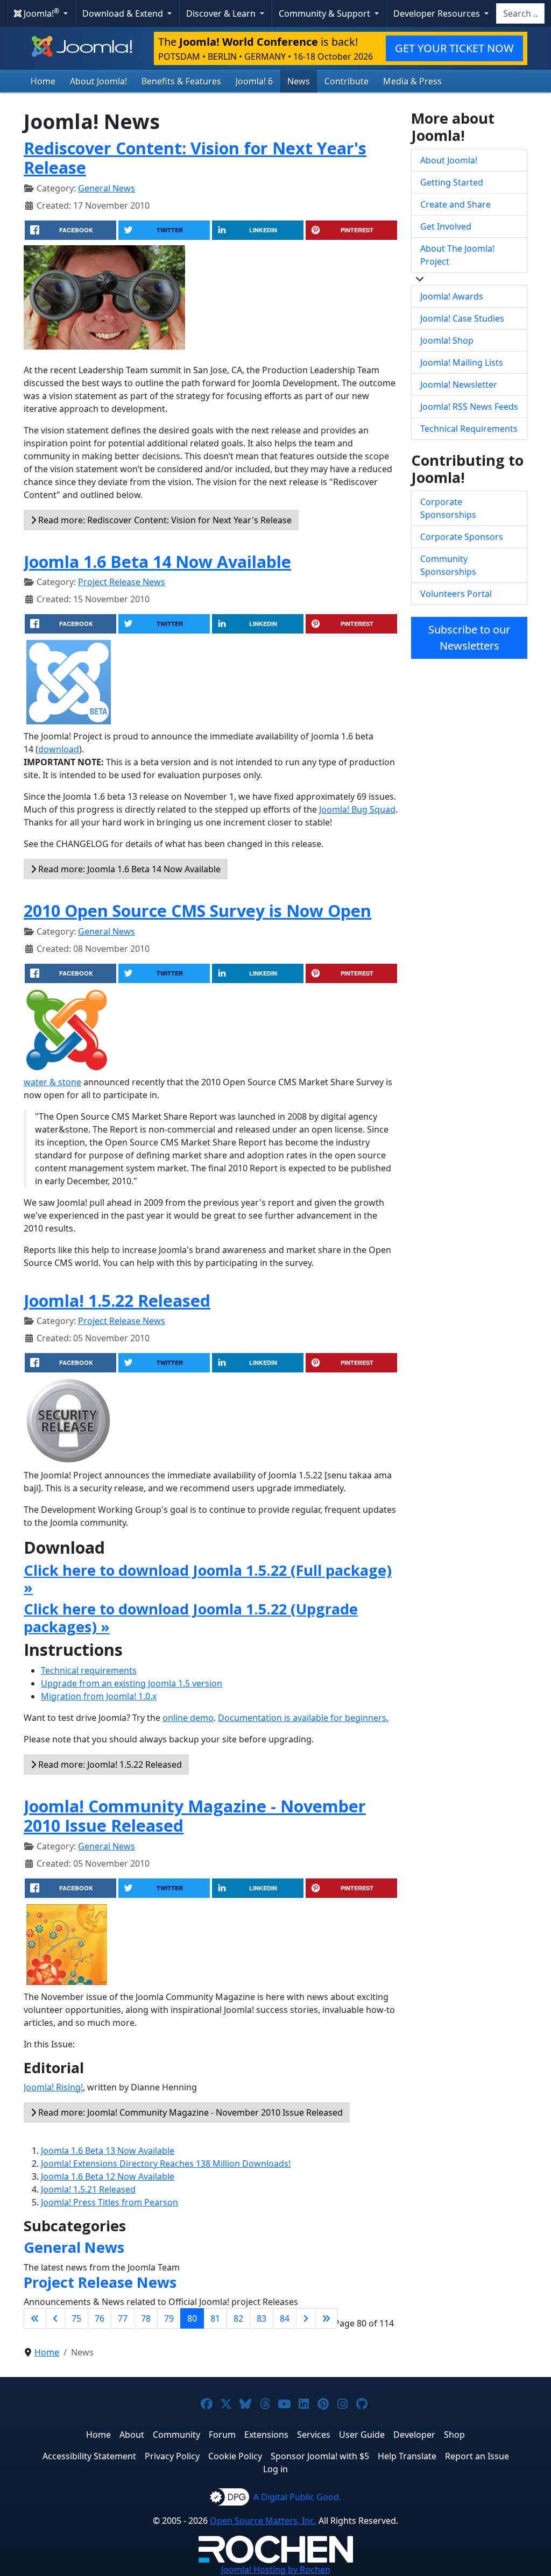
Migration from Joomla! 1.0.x (99, 1696)
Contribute (347, 81)
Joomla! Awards (452, 296)
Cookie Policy (235, 2456)
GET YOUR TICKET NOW (454, 48)
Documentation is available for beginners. (303, 1718)
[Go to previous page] (55, 2318)
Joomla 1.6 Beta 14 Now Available (157, 561)
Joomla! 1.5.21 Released (88, 2189)
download (59, 749)
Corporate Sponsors (462, 537)
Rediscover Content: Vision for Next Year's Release (195, 158)
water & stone (52, 1082)
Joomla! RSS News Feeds (469, 407)
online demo (188, 1718)
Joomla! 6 (254, 81)
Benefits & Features (181, 81)
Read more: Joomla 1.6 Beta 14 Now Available (128, 869)
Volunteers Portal (456, 594)
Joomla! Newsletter (459, 385)
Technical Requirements (469, 429)
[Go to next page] (306, 2318)
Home (43, 81)
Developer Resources (438, 13)
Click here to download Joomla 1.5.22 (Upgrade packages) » (191, 1617)
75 (76, 2318)
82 (238, 2318)
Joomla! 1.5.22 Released (117, 1300)
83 (262, 2318)
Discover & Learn (222, 13)
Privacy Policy (172, 2456)
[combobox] (520, 13)
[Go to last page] (326, 2318)
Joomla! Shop (447, 340)
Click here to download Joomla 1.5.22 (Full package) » (208, 1579)
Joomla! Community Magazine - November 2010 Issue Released (195, 1816)
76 (100, 2318)
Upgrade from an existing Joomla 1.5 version (132, 1683)
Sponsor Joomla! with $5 (320, 2456)
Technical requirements (89, 1670)
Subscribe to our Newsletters (469, 638)
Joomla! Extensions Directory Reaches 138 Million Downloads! (166, 2164)
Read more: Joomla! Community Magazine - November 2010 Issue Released (189, 2112)
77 (123, 2318)
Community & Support (326, 13)
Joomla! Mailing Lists (462, 362)
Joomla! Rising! (53, 2087)
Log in (275, 2469)
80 (192, 2318)
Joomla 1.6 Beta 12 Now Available (108, 2176)
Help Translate (407, 2456)
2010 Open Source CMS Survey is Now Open (197, 910)
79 (169, 2318)
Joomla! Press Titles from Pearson (110, 2202)
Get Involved (446, 226)
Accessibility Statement (89, 2456)
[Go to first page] (35, 2318)
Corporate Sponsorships (448, 508)
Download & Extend (124, 13)
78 (146, 2318)
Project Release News (122, 582)
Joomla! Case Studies (462, 318)
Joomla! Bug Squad (357, 809)
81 (215, 2318)
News (299, 81)
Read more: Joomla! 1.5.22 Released (109, 1764)
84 (285, 2318)
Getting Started (452, 182)
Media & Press (412, 81)
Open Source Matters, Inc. (263, 2521)
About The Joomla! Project (457, 255)
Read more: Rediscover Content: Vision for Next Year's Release (164, 520)
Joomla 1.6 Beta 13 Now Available (108, 2151)
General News (107, 188)
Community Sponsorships (448, 565)
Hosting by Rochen (276, 2570)
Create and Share (455, 204)
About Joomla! (98, 81)
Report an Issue (477, 2456)
